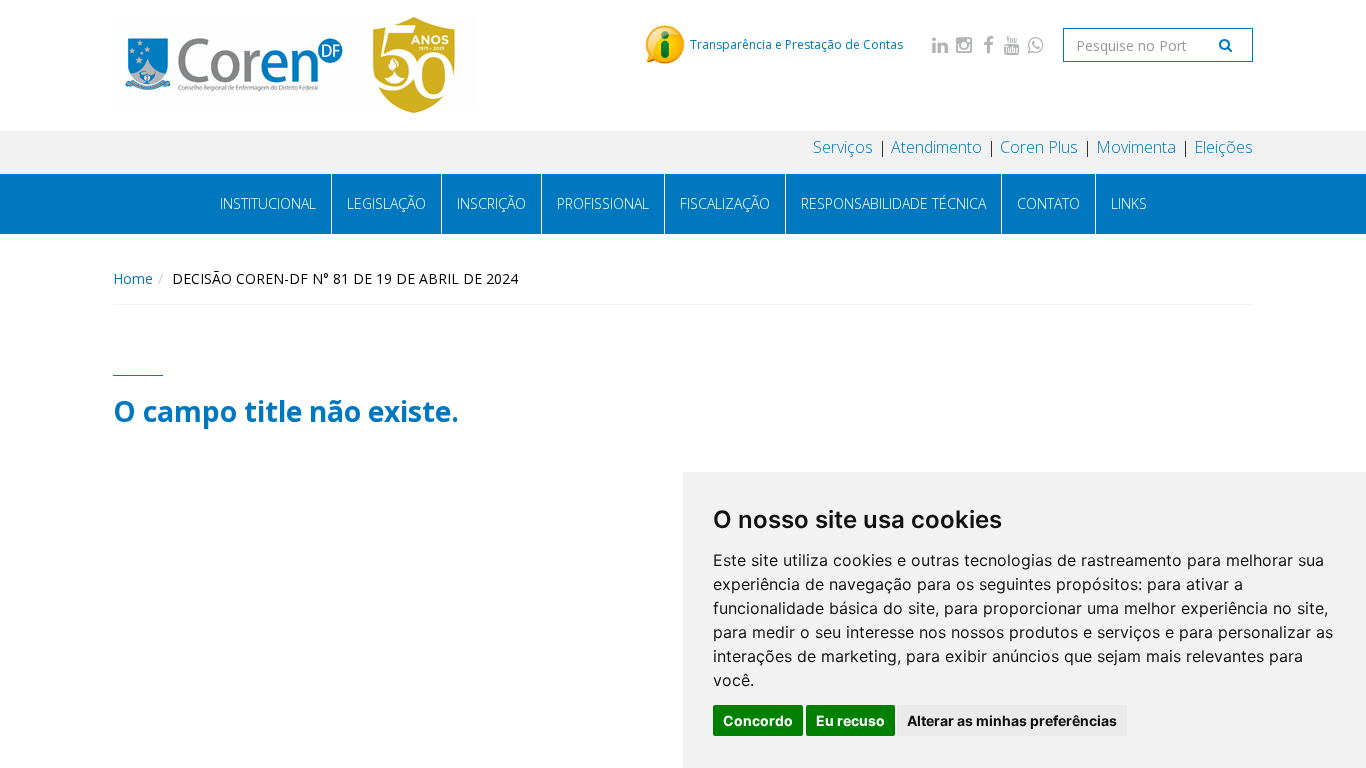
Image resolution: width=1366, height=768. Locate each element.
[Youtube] (1012, 44)
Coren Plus (1039, 147)
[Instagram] (964, 44)
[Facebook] (988, 44)
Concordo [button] (758, 720)
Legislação (386, 203)
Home (133, 278)
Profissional (603, 203)
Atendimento (936, 147)
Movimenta (1136, 147)
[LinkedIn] (940, 44)
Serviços (843, 147)
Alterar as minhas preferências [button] (1012, 720)
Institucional (268, 203)
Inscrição (491, 203)
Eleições (1223, 147)
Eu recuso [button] (850, 720)
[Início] (296, 65)
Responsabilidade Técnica (893, 203)
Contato (1048, 203)
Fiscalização (725, 203)
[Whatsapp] (1036, 44)
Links (1129, 203)
